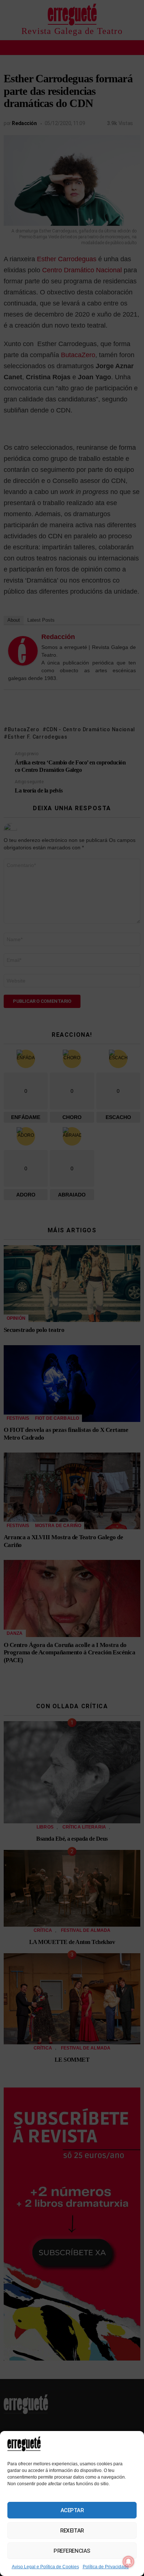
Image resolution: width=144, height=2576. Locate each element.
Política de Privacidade (106, 2567)
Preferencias (72, 2551)
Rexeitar (72, 2531)
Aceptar (72, 2510)
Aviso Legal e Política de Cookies (45, 2567)
